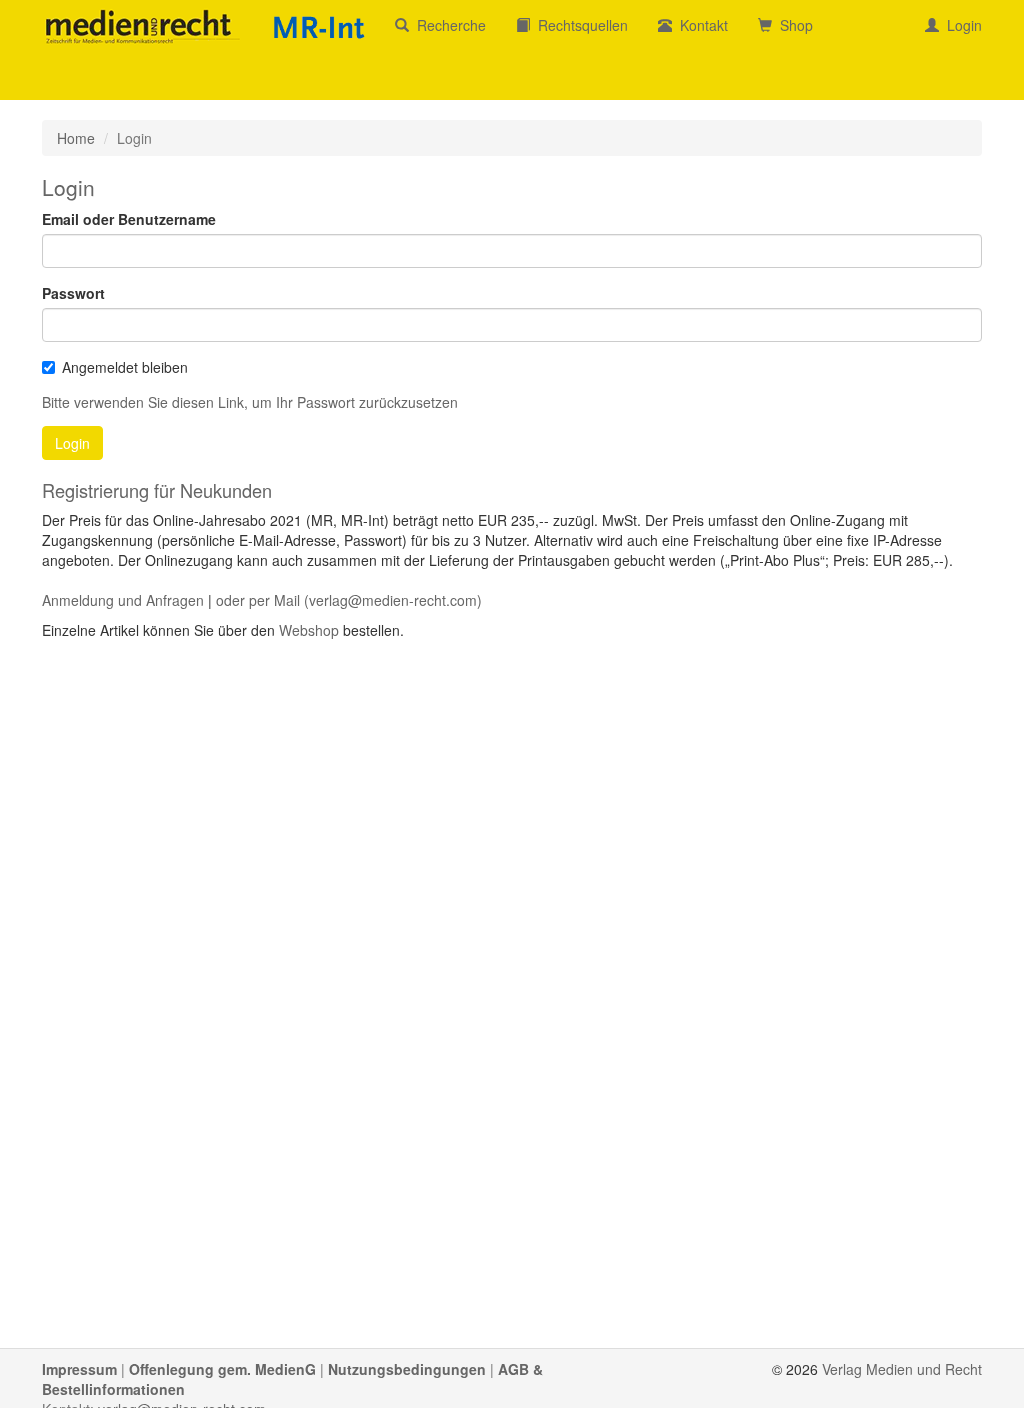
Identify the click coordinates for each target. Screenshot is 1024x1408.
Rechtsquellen (579, 25)
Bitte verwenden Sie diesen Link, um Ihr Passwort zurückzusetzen (250, 402)
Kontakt (700, 25)
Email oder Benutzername (129, 219)
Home (76, 138)
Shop (792, 25)
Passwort (73, 293)
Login (960, 25)
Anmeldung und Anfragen (123, 600)
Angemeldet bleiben (125, 367)
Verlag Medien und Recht (902, 1369)
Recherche (447, 25)
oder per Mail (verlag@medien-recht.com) (349, 600)
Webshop (309, 630)
